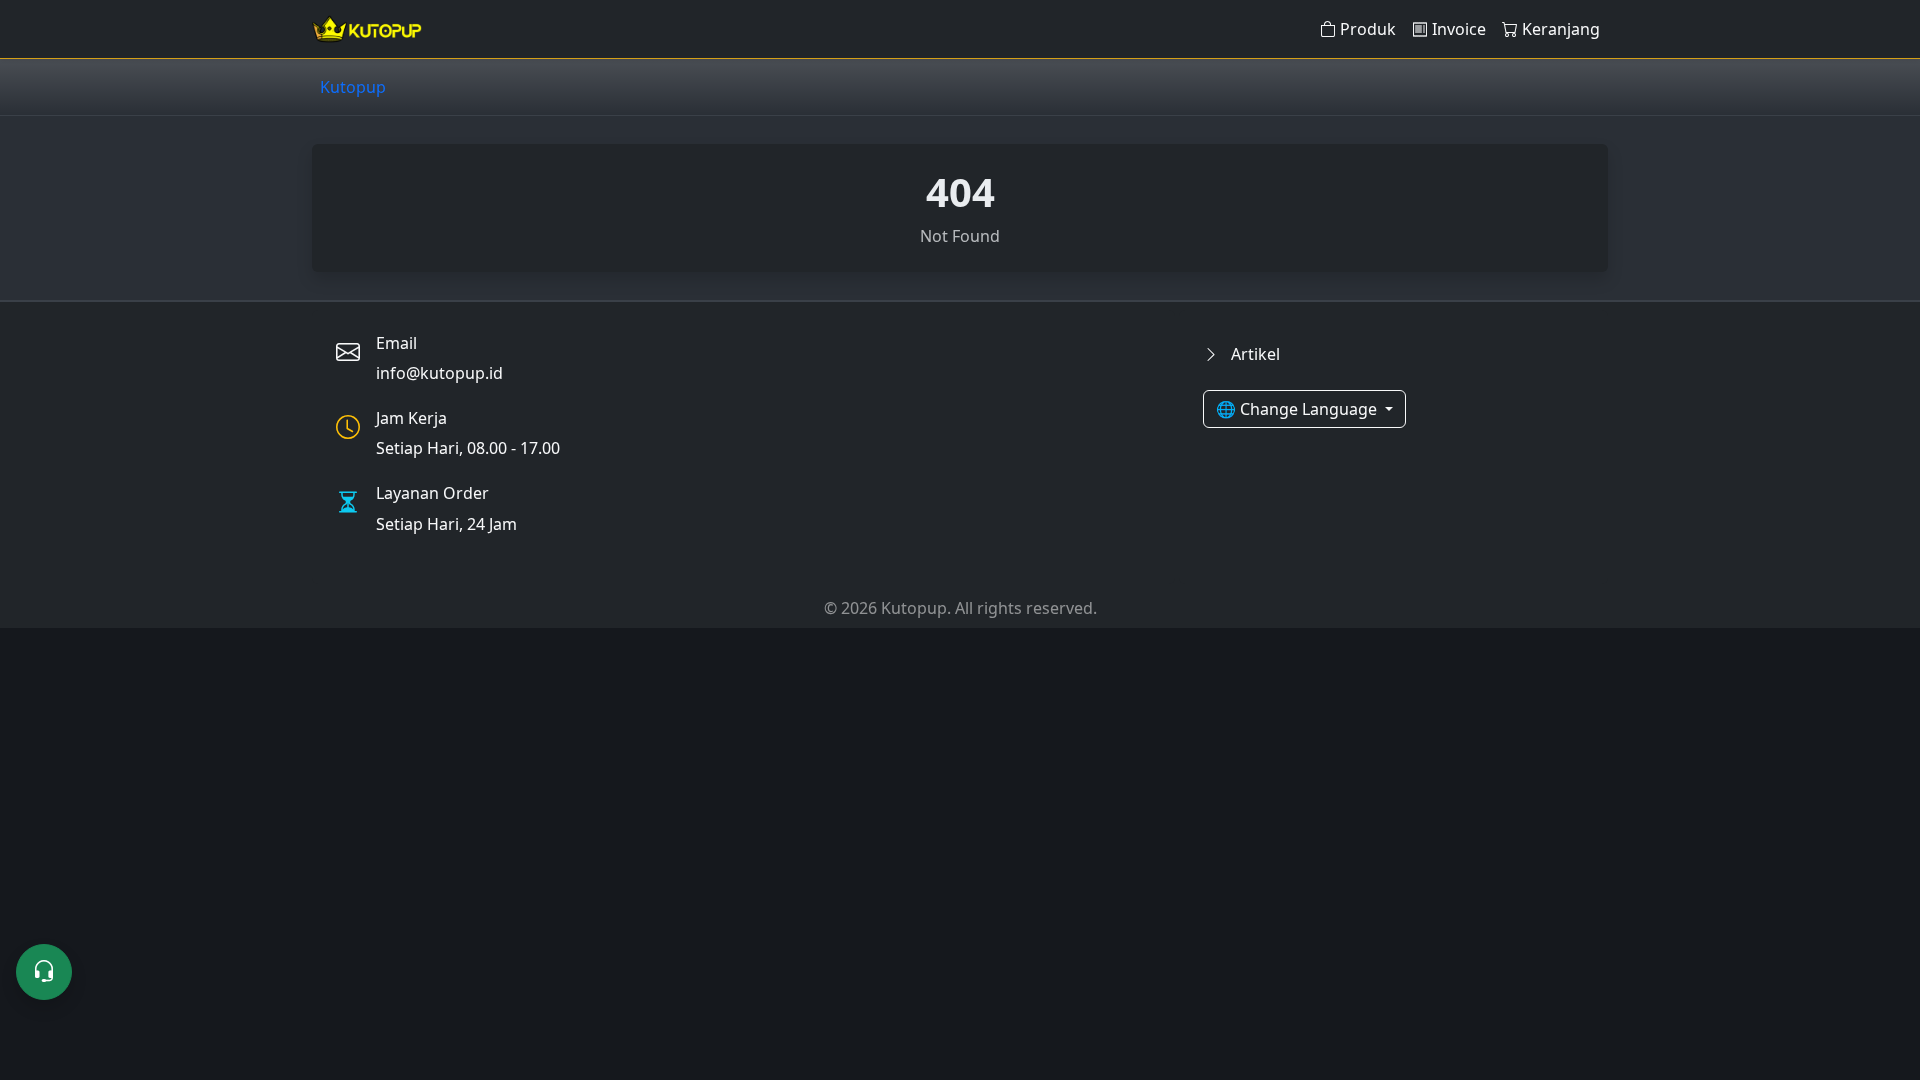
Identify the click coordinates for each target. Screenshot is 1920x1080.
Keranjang (1561, 29)
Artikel (1253, 354)
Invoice (1459, 29)
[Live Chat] (44, 972)
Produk (1368, 29)
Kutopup (353, 87)
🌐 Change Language (1298, 409)
